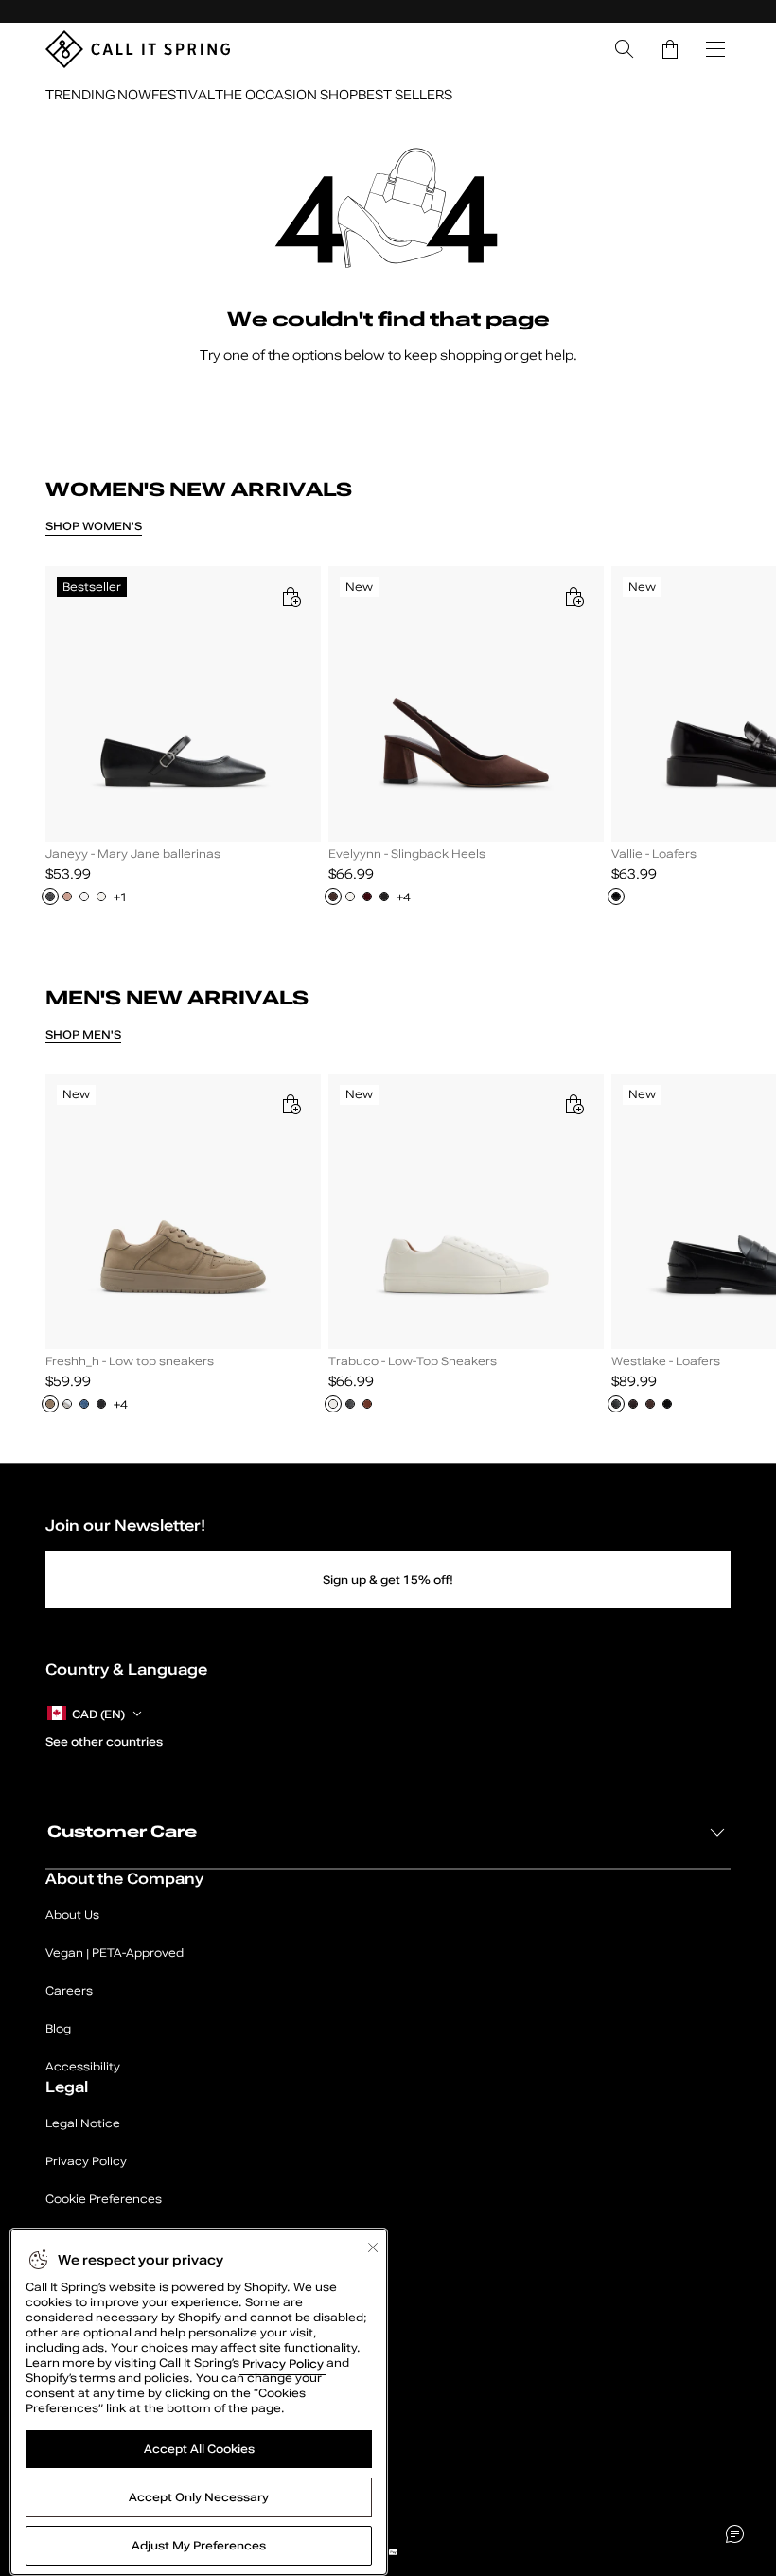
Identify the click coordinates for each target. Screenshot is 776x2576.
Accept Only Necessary (199, 2497)
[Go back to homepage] (138, 49)
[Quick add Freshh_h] (291, 1104)
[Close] (373, 2247)
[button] (670, 49)
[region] (388, 746)
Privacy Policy (283, 2363)
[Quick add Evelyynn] (573, 596)
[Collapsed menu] (715, 49)
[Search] (625, 49)
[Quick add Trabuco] (573, 1104)
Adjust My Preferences (199, 2546)
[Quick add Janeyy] (291, 596)
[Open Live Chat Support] (734, 2534)
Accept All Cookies (199, 2449)
